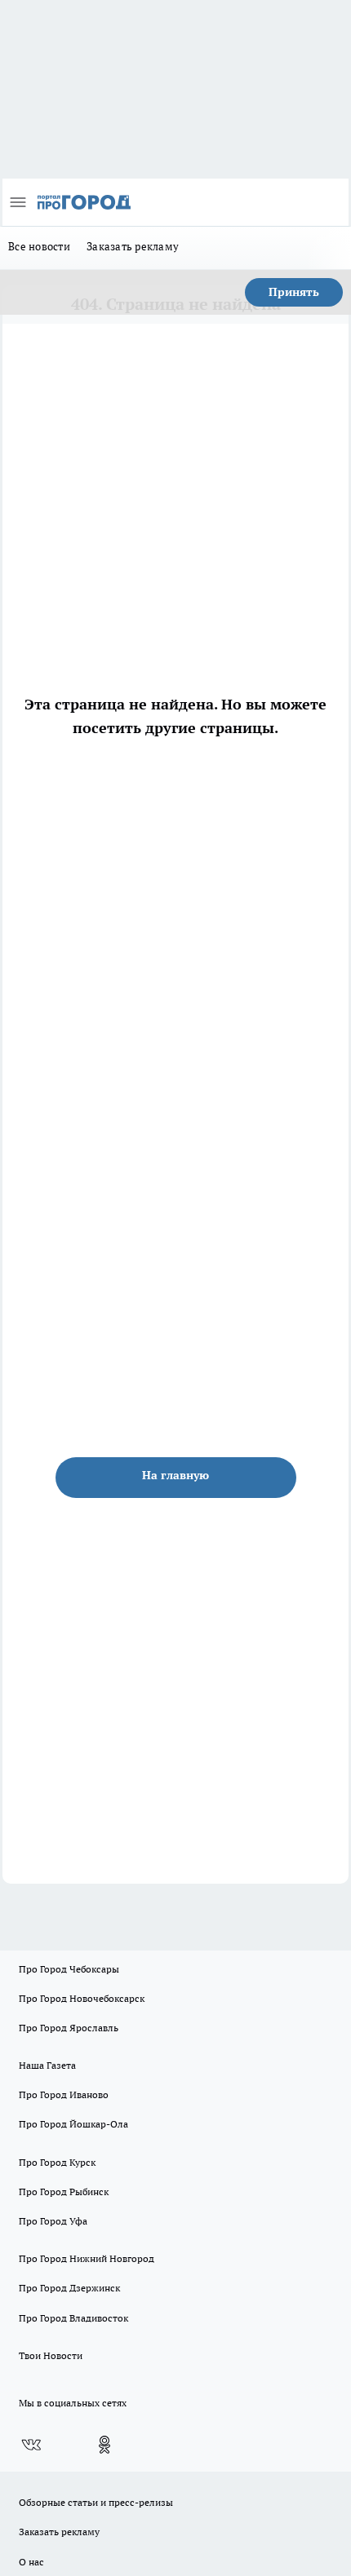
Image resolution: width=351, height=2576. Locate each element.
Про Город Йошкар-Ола (73, 2124)
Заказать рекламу (133, 246)
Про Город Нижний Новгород (87, 2258)
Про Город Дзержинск (69, 2288)
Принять (294, 292)
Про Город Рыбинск (64, 2192)
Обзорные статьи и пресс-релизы (96, 2502)
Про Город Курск (57, 2162)
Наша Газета (47, 2065)
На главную (175, 1475)
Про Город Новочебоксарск (82, 1998)
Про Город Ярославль (69, 2028)
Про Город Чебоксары (69, 1969)
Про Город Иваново (64, 2094)
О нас (31, 2562)
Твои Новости (51, 2355)
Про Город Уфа (53, 2221)
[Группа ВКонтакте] (31, 2445)
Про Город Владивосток (73, 2318)
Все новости (39, 246)
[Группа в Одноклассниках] (104, 2445)
